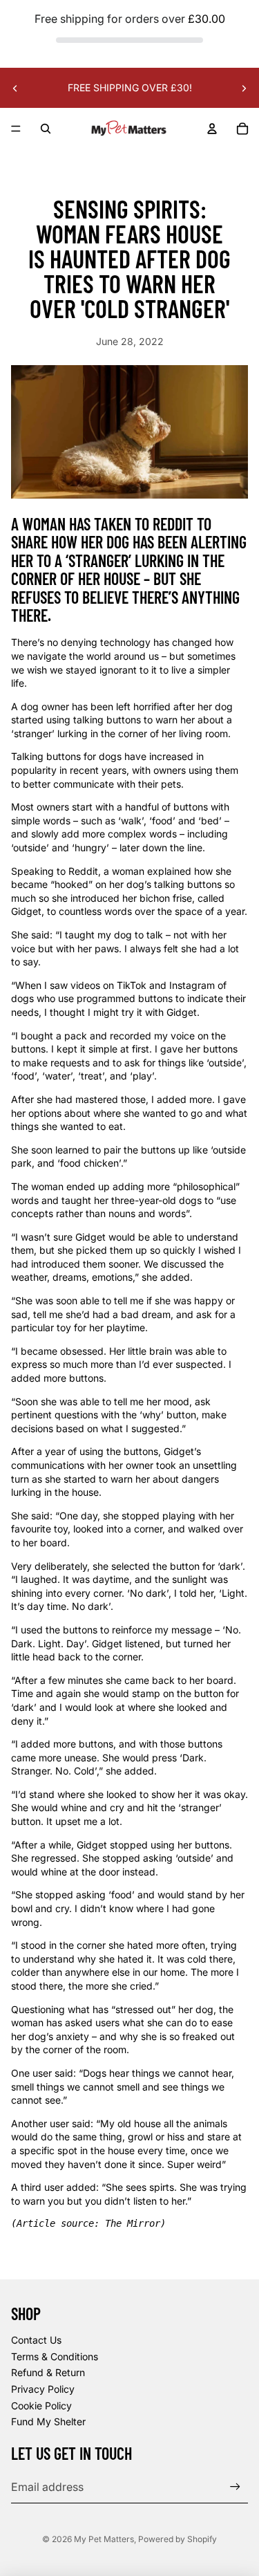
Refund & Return (48, 2372)
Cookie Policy (41, 2406)
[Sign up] (235, 2486)
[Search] (46, 129)
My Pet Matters (104, 2539)
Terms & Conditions (55, 2356)
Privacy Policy (43, 2389)
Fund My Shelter (48, 2421)
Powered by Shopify (178, 2539)
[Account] (212, 129)
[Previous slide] (15, 88)
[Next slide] (244, 88)
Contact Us (36, 2340)
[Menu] (16, 129)
